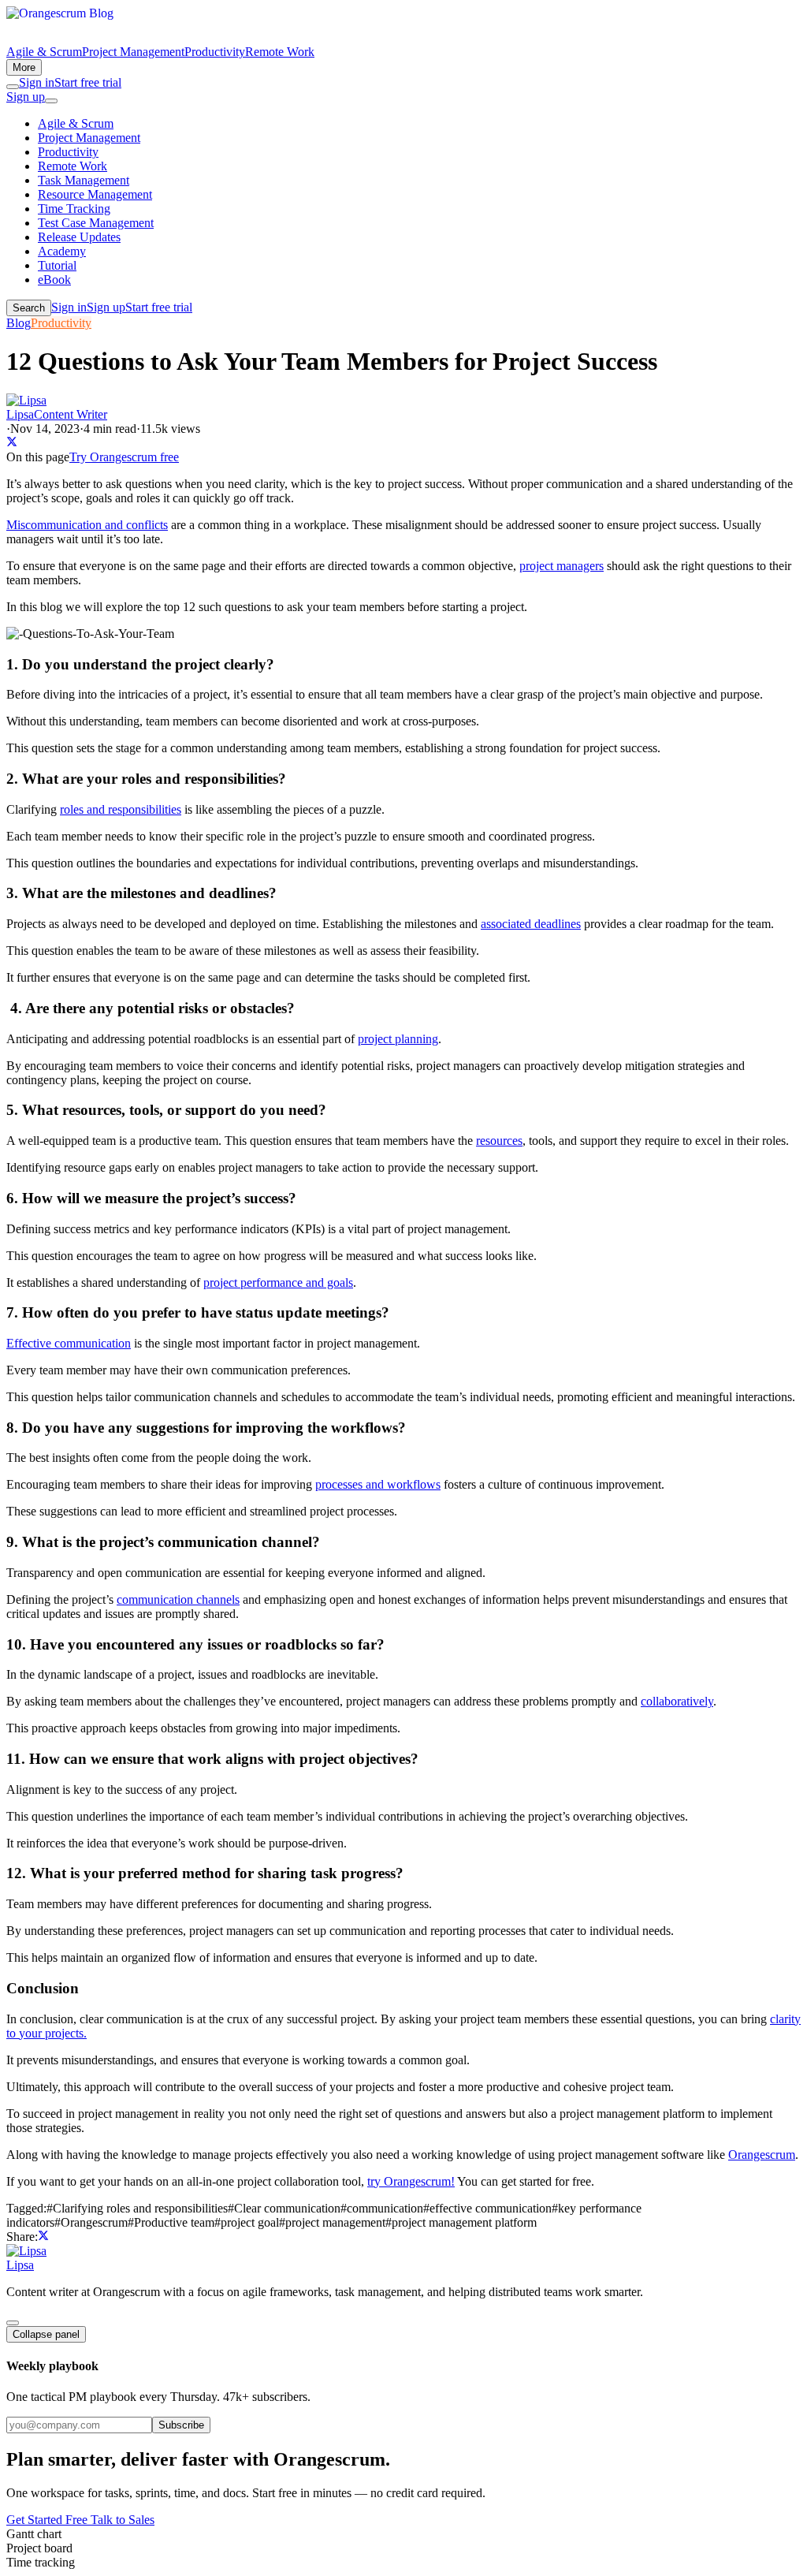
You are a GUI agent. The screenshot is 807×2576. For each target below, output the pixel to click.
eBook (54, 280)
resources (499, 1141)
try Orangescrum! (411, 2181)
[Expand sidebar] (13, 2323)
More (24, 67)
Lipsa (20, 2265)
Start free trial (88, 82)
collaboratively (677, 1701)
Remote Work (280, 52)
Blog (19, 323)
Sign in (37, 82)
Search (29, 308)
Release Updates (79, 237)
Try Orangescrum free (124, 457)
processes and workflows (378, 1484)
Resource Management (95, 194)
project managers (562, 566)
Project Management (133, 52)
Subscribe (181, 2425)
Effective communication (69, 1343)
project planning (398, 1039)
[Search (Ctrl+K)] (13, 87)
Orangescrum (762, 2155)
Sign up (26, 97)
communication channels (178, 1599)
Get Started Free (48, 2520)
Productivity (215, 52)
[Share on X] (12, 443)
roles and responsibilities (121, 809)
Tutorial (57, 265)
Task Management (84, 180)
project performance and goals (278, 1282)
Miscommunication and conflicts (87, 525)
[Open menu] (51, 101)
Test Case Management (96, 223)
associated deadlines (531, 924)
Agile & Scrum (44, 52)
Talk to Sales (123, 2520)
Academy (62, 251)
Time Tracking (74, 209)
